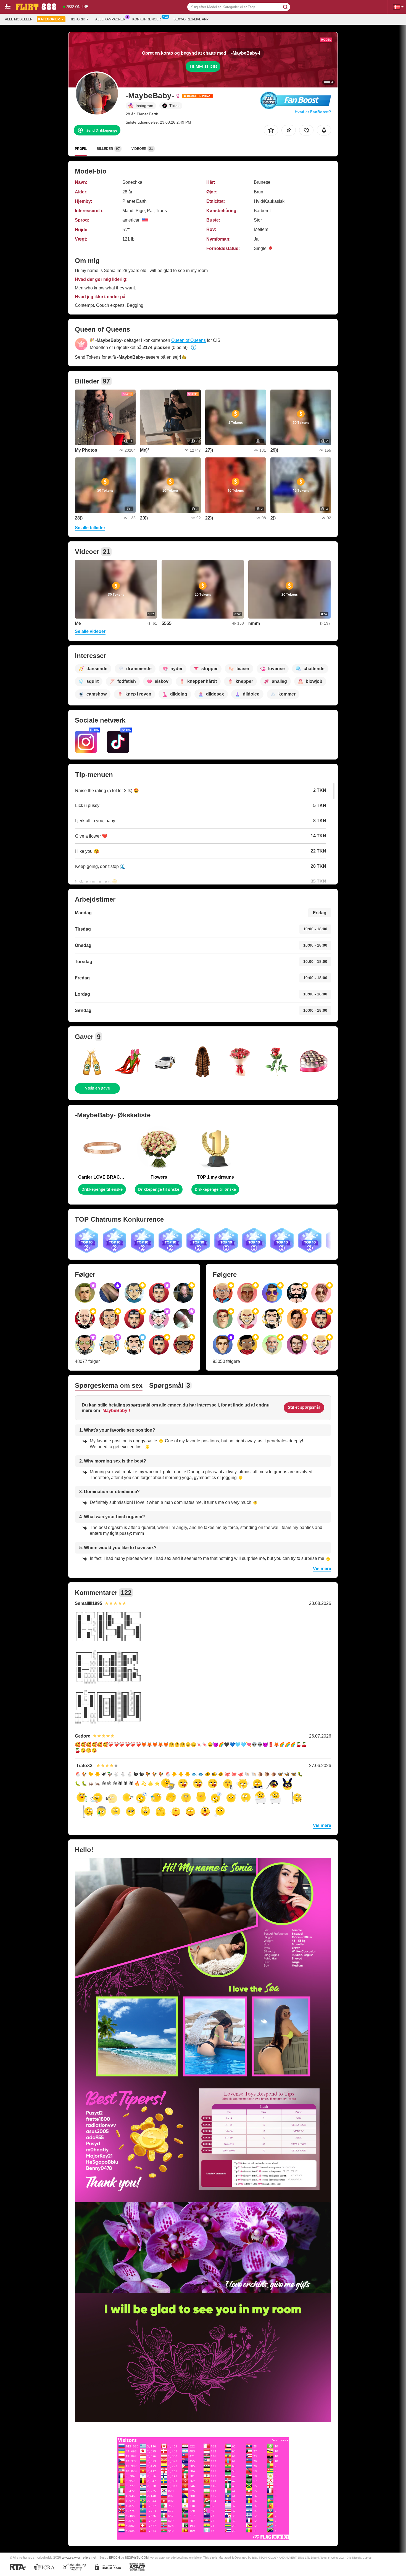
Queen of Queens (188, 340)
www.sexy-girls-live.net (79, 2557)
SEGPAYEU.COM (137, 2558)
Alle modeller (19, 19)
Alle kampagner (110, 19)
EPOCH (114, 2558)
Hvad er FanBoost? (313, 112)
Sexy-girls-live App (191, 19)
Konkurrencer (147, 19)
